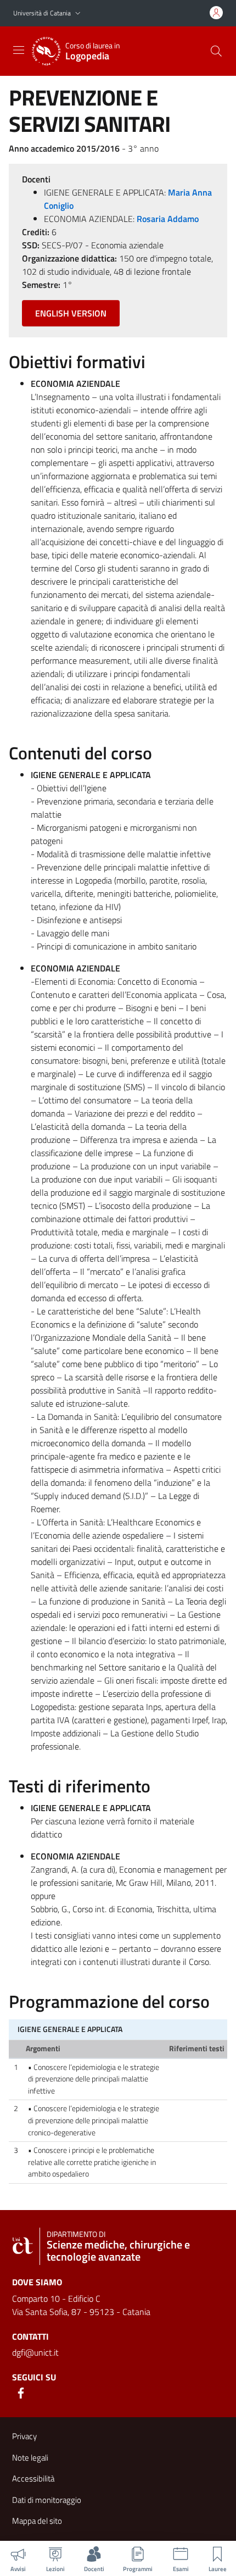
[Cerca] (216, 51)
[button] (78, 13)
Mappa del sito (37, 2521)
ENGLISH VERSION (71, 313)
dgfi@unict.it (35, 2352)
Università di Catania (42, 13)
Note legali (30, 2458)
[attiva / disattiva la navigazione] (19, 50)
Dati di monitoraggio (47, 2500)
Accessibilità (33, 2478)
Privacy (24, 2436)
